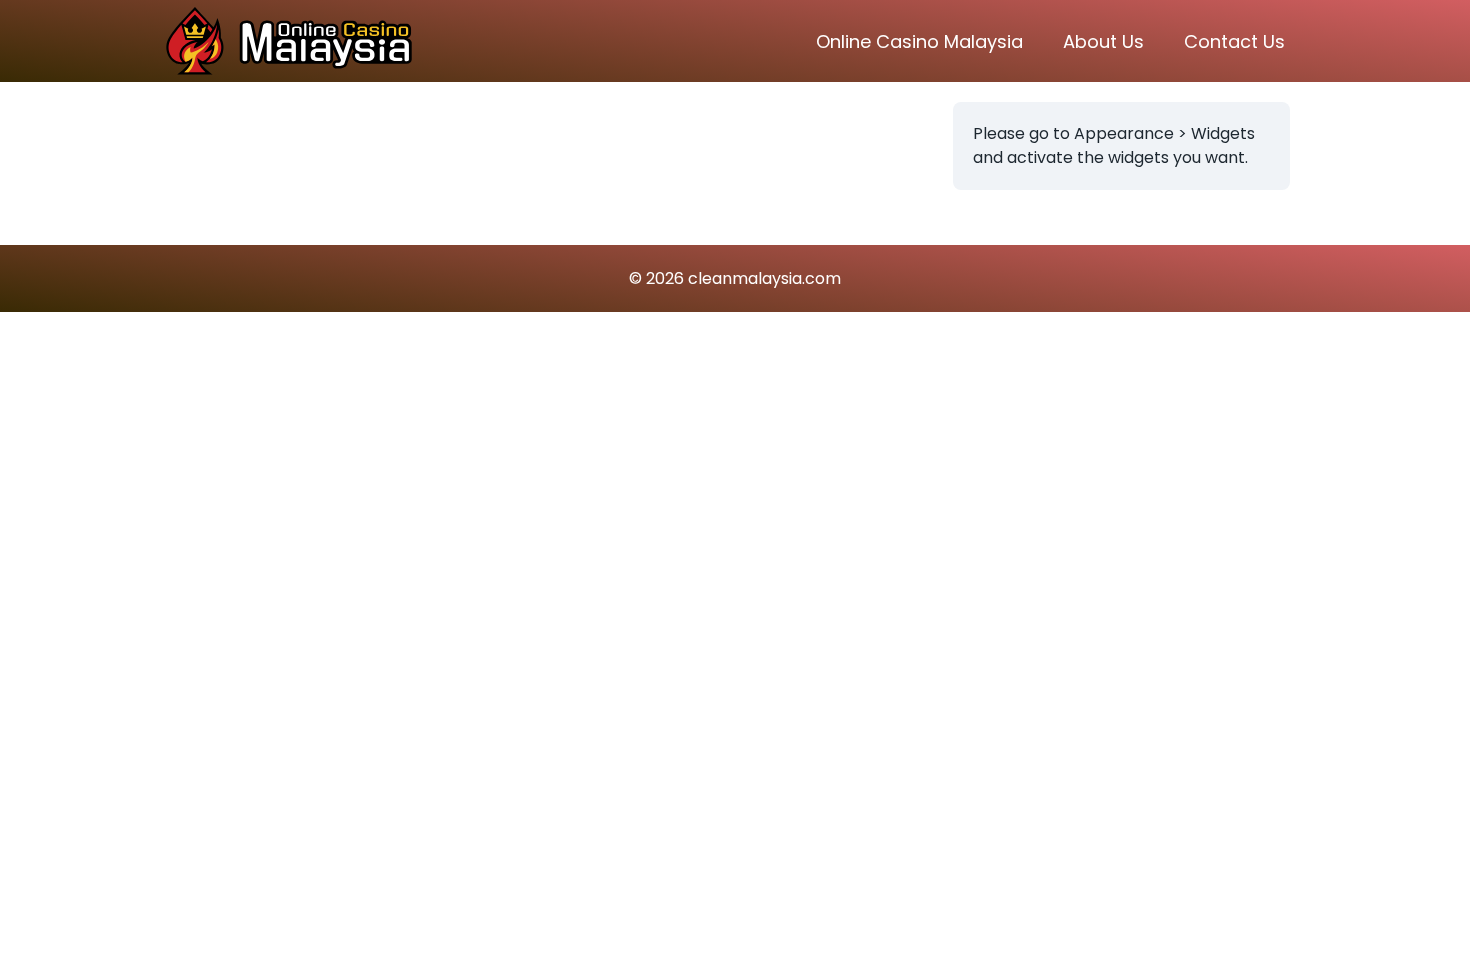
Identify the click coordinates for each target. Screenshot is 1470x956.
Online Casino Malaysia (919, 41)
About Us (1103, 41)
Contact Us (1234, 41)
